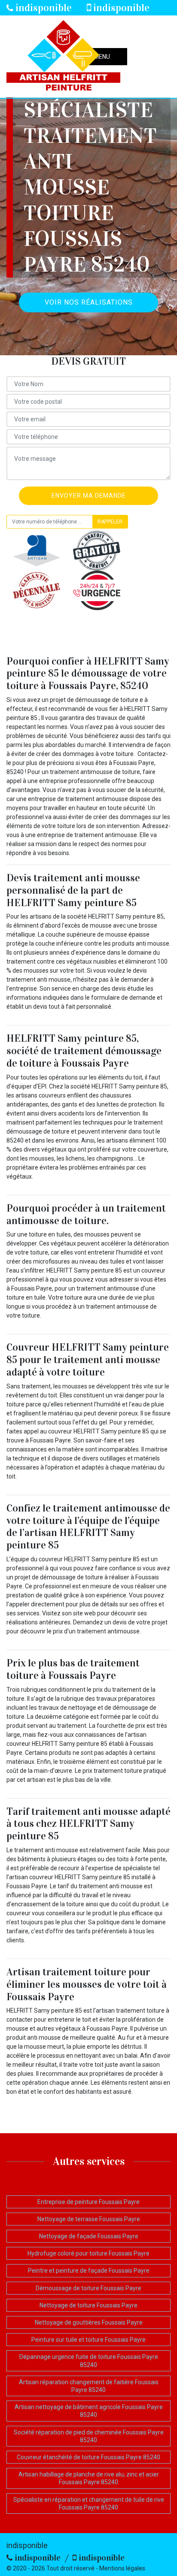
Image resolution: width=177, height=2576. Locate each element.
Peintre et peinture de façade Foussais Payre (89, 2271)
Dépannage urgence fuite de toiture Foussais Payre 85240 (89, 2361)
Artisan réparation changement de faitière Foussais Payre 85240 (89, 2386)
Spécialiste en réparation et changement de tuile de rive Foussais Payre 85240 (89, 2503)
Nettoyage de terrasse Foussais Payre (89, 2219)
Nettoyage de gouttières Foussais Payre (89, 2322)
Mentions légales (122, 2568)
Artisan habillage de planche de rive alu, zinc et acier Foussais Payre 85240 (89, 2478)
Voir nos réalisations (89, 302)
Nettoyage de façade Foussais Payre (89, 2236)
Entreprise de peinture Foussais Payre (88, 2202)
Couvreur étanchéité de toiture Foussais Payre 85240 (88, 2457)
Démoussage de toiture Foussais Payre (88, 2288)
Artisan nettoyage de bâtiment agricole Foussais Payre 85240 (89, 2411)
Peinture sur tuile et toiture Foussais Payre (88, 2340)
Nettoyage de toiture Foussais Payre (88, 2305)
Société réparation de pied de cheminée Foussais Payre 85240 (89, 2436)
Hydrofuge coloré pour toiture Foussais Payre (88, 2253)
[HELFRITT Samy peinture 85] (63, 57)
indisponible (43, 8)
